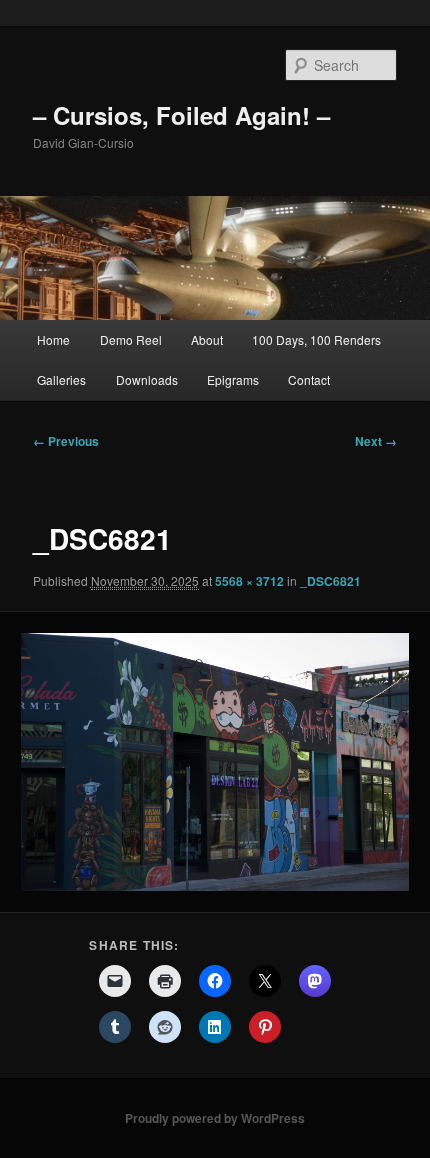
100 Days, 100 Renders (316, 339)
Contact (309, 379)
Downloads (147, 379)
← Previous (66, 441)
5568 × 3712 (249, 581)
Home (53, 339)
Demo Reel (131, 339)
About (207, 339)
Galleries (61, 379)
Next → (376, 441)
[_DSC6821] (214, 762)
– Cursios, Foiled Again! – (181, 115)
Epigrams (233, 379)
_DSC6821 (330, 581)
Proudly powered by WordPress (215, 1118)
